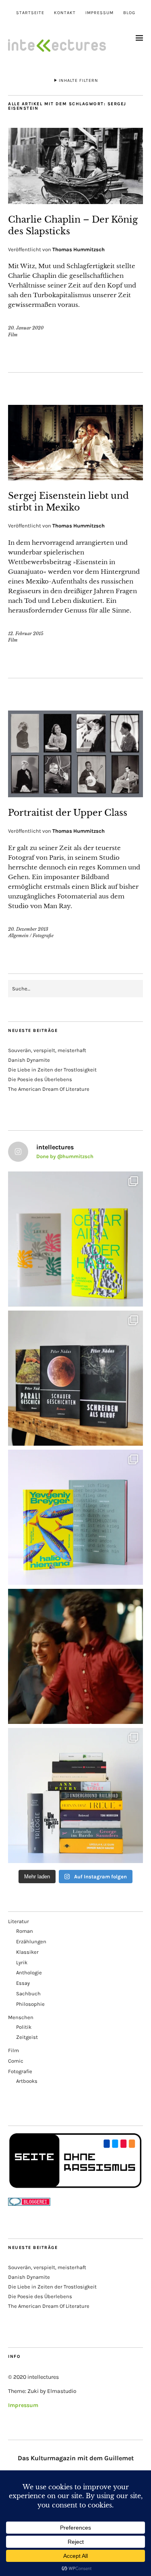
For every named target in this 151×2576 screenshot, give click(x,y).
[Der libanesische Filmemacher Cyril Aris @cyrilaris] (75, 1656)
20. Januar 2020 (26, 328)
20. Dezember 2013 (28, 929)
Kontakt (65, 13)
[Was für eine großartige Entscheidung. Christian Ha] (75, 1239)
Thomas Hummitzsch (79, 249)
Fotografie (43, 936)
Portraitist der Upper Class (68, 813)
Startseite (30, 13)
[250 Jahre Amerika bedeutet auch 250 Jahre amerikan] (75, 1795)
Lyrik (22, 1962)
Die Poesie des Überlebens (40, 1079)
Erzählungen (31, 1941)
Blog (129, 13)
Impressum (99, 13)
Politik (24, 2027)
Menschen (21, 2017)
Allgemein (18, 936)
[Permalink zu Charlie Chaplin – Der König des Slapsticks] (75, 202)
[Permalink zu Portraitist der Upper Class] (75, 795)
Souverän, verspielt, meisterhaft (47, 1050)
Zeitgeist (27, 2037)
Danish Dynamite (29, 1060)
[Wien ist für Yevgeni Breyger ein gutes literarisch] (75, 1517)
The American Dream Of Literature (49, 1089)
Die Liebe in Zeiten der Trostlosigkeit (52, 1070)
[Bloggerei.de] (29, 2204)
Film (13, 335)
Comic (16, 2061)
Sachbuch (28, 1993)
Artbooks (27, 2081)
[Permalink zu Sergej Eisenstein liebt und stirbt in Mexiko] (75, 478)
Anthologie (29, 1973)
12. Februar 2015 (26, 634)
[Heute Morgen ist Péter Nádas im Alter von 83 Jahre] (75, 1378)
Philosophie (30, 2004)
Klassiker (27, 1952)
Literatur (19, 1921)
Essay (23, 1983)
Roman (25, 1931)
